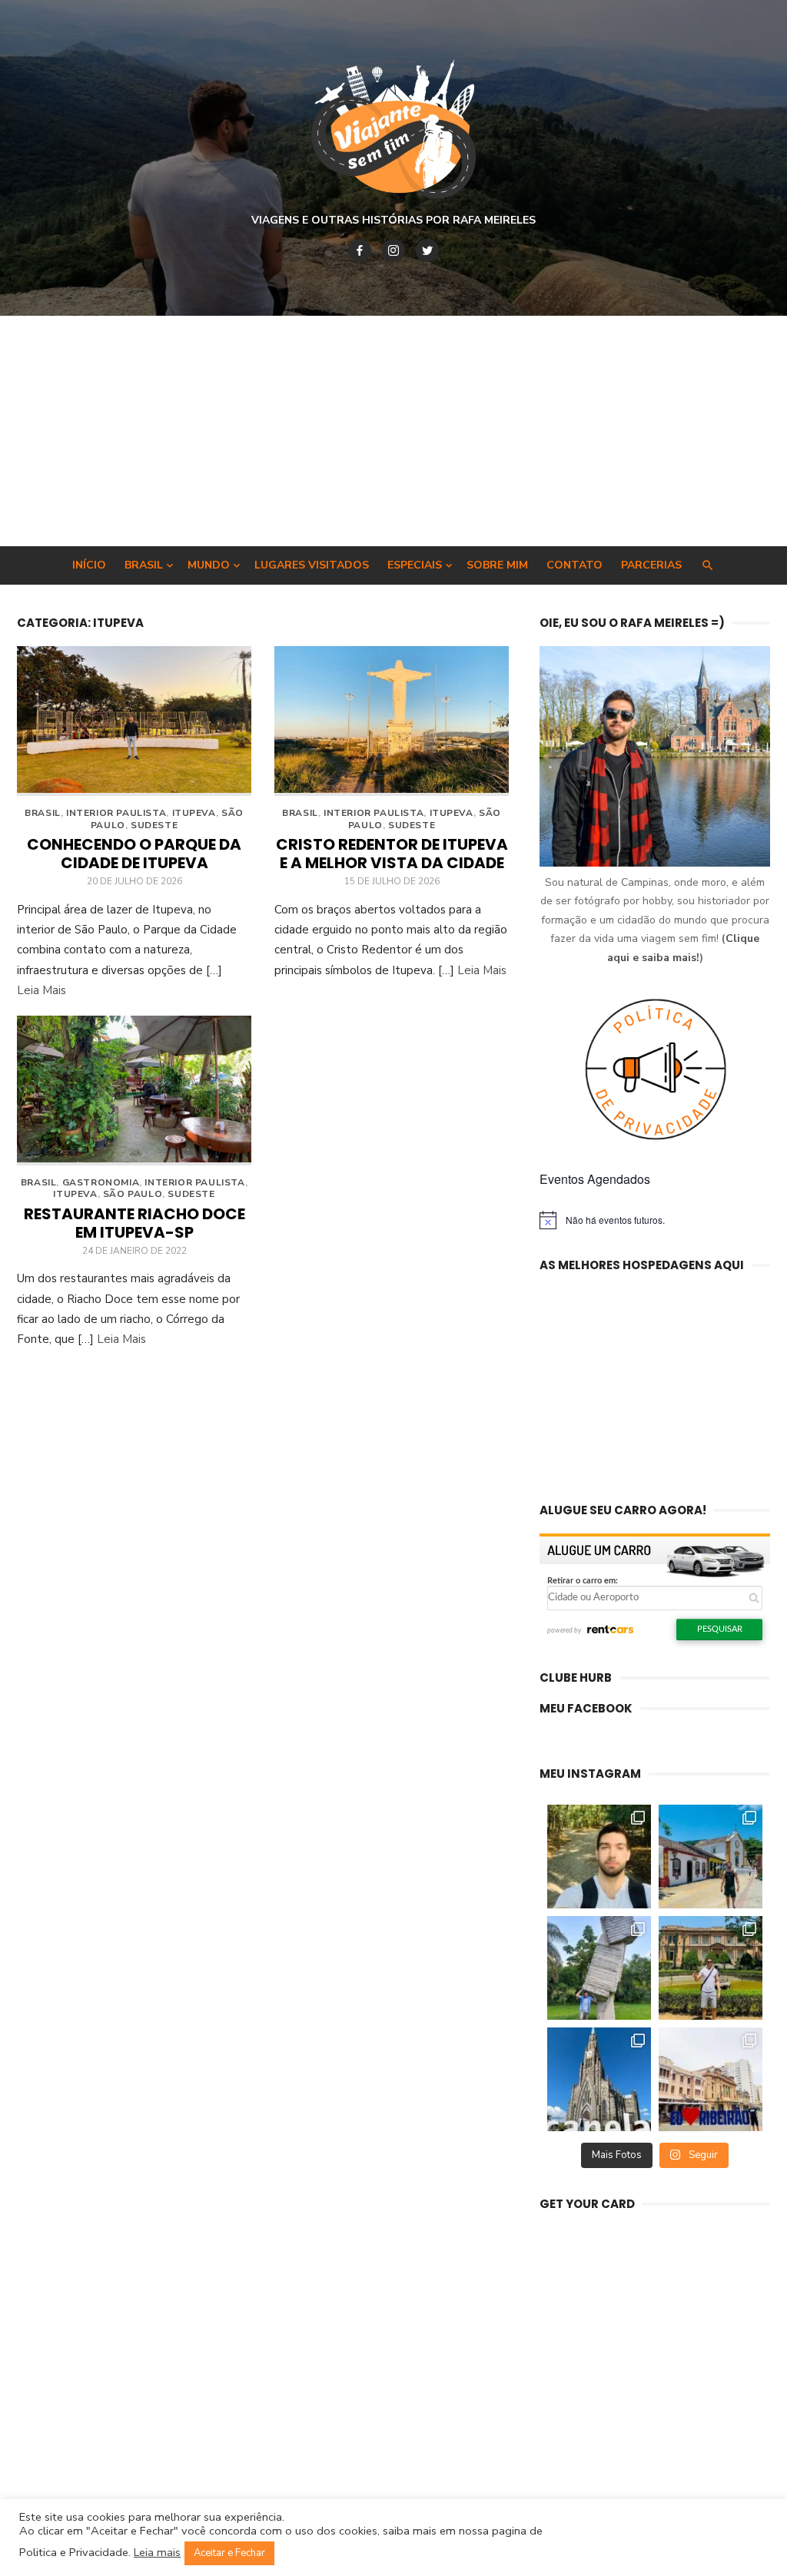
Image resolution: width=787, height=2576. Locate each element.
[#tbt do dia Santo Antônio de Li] (711, 1857)
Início (89, 565)
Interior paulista (116, 813)
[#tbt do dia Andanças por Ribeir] (711, 2079)
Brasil (144, 565)
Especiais (415, 565)
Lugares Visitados (312, 565)
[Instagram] (393, 250)
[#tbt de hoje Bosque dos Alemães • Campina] (599, 1857)
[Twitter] (427, 250)
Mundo (209, 565)
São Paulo (133, 1194)
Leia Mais (42, 990)
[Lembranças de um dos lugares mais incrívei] (599, 1968)
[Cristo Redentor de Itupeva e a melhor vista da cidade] (392, 721)
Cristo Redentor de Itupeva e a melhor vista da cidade (392, 854)
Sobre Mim (497, 565)
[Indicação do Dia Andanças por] (599, 2079)
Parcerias (651, 565)
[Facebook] (360, 250)
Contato (574, 565)
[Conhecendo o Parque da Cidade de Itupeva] (134, 721)
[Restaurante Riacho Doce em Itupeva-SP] (134, 1091)
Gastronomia (101, 1182)
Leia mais (157, 2552)
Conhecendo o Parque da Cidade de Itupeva (134, 854)
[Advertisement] (393, 431)
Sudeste (154, 825)
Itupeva (194, 813)
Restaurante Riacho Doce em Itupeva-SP (134, 1223)
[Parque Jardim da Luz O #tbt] (711, 1968)
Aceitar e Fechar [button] (229, 2553)
